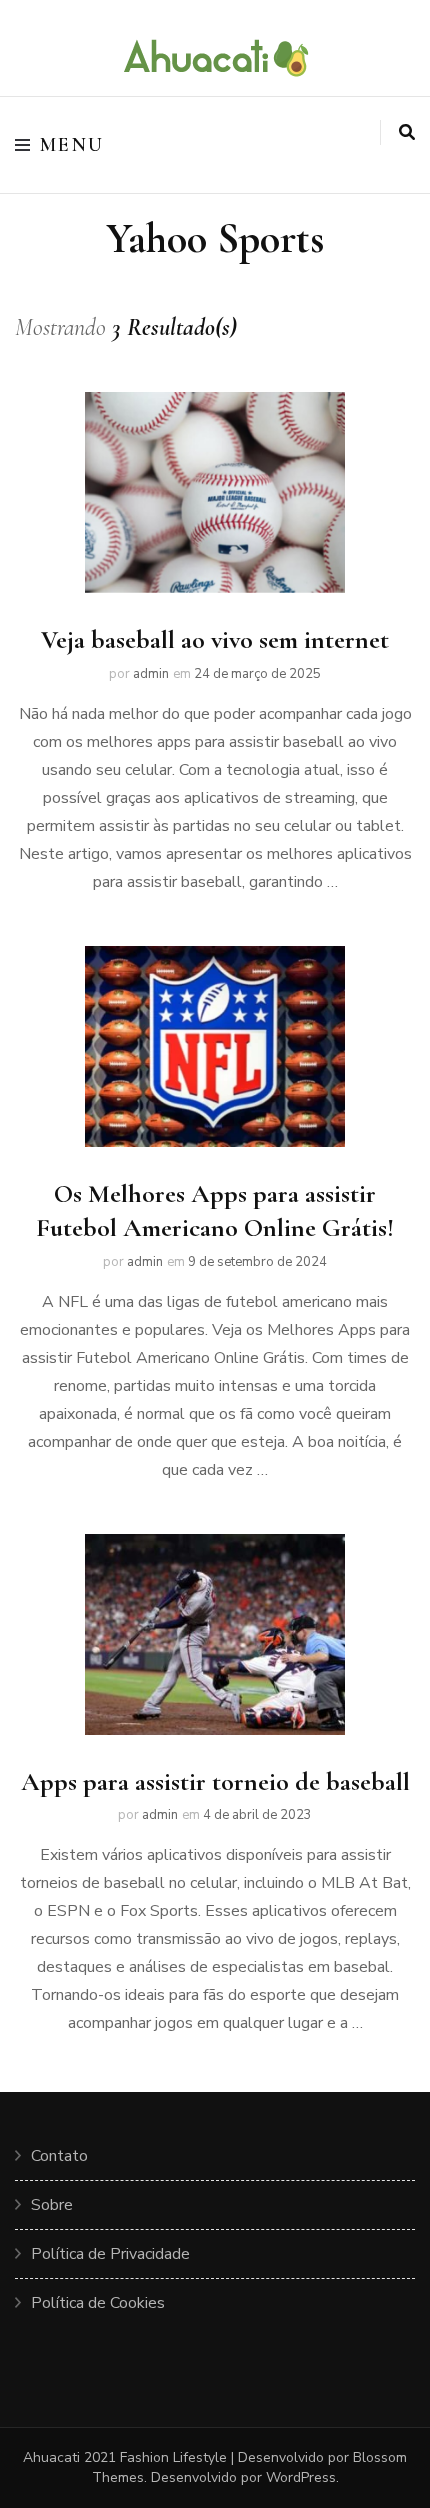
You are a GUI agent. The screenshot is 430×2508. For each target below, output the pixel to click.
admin (151, 674)
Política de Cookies (98, 2303)
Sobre (52, 2205)
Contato (59, 2156)
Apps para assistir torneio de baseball (215, 1781)
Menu (72, 145)
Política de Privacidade (110, 2254)
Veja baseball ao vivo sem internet (215, 639)
